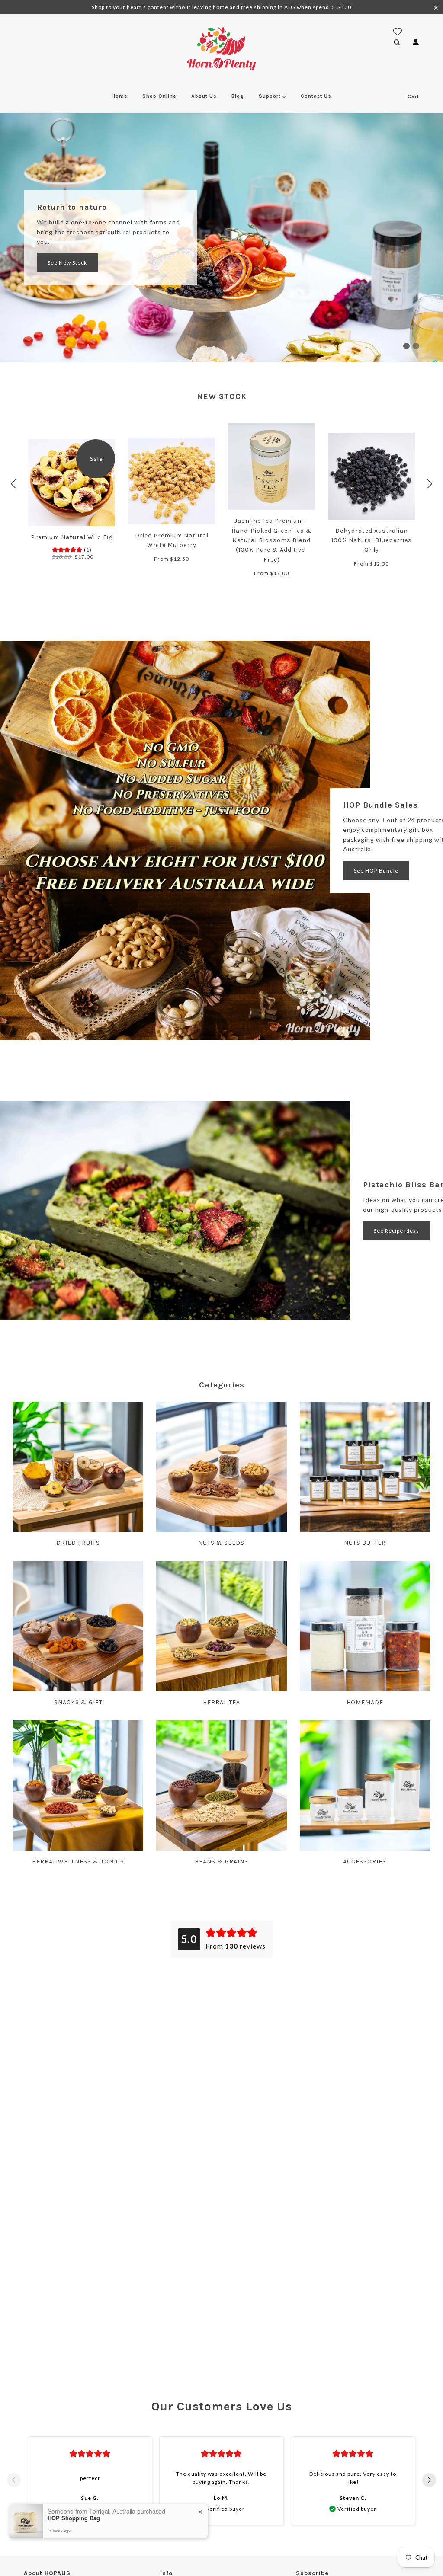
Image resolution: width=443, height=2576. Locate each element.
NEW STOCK (222, 396)
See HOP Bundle (376, 871)
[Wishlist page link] (398, 32)
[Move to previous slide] (14, 2481)
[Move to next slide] (429, 2481)
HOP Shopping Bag (74, 2518)
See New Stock (67, 263)
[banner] (221, 48)
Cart (413, 96)
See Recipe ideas (396, 1231)
